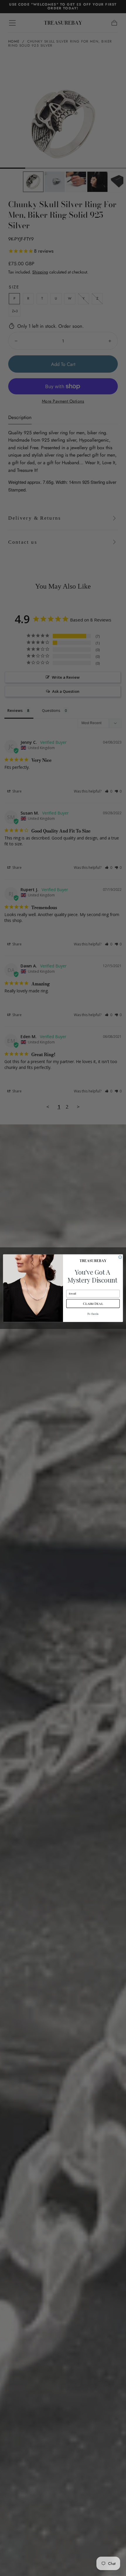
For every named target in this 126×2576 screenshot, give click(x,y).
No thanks (93, 1314)
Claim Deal (93, 1303)
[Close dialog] (120, 1257)
